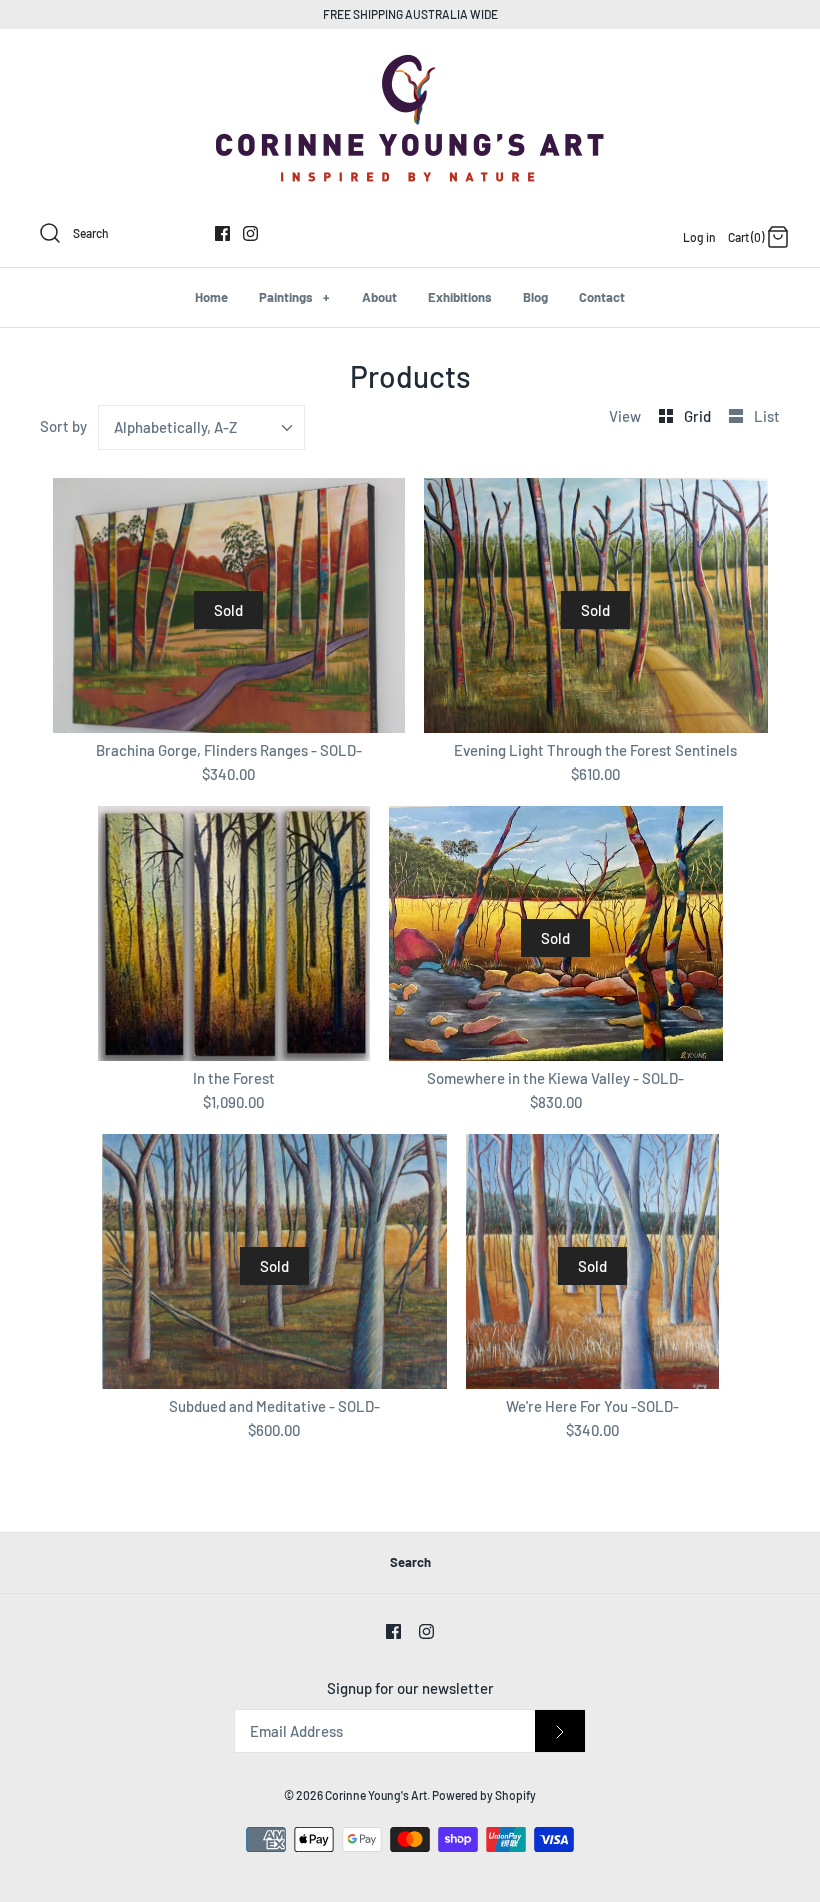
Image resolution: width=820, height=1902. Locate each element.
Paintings (294, 297)
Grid (699, 416)
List (767, 416)
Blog (535, 297)
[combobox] (202, 427)
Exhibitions (460, 297)
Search (410, 1562)
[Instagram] (250, 233)
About (379, 297)
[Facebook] (222, 233)
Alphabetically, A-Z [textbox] (175, 427)
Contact (602, 297)
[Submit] (560, 1731)
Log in (699, 237)
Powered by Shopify (484, 1795)
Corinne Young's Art (376, 1795)
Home (211, 297)
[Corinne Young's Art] (410, 61)
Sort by (63, 426)
